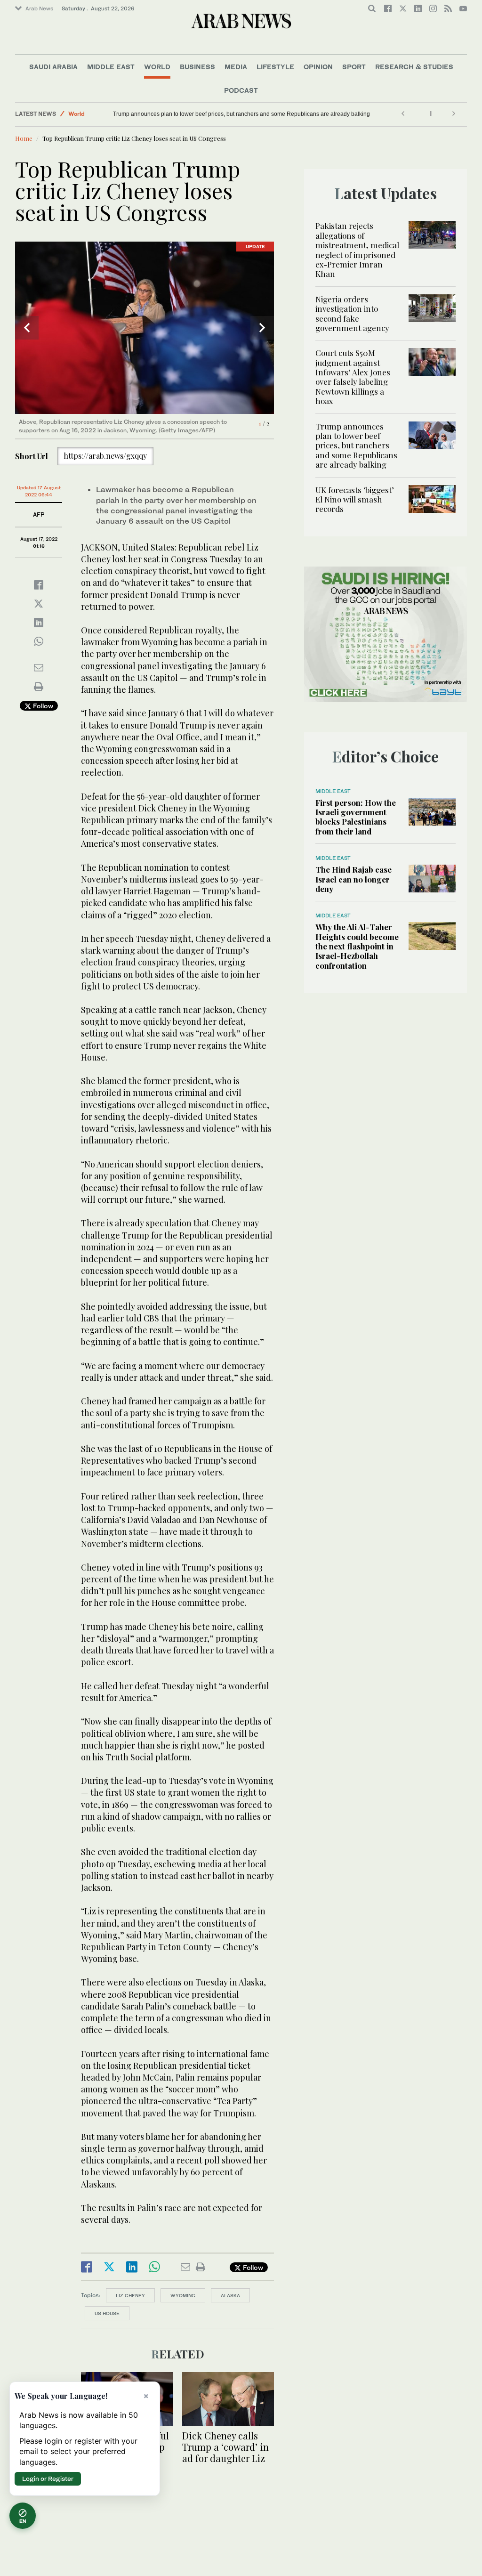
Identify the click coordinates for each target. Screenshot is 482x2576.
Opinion (318, 67)
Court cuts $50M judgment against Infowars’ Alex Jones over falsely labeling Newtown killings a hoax (353, 377)
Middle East (111, 67)
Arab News (39, 8)
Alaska (230, 2295)
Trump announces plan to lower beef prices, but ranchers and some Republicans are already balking (241, 114)
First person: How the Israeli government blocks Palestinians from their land (356, 817)
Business (197, 67)
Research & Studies (414, 67)
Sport (354, 67)
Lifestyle (275, 67)
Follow (42, 706)
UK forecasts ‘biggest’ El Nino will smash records (355, 499)
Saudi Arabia (53, 67)
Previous (27, 328)
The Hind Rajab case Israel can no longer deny (353, 879)
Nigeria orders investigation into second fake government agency (352, 313)
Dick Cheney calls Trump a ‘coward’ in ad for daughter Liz (225, 2447)
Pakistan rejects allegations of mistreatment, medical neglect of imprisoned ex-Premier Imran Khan (357, 250)
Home (24, 138)
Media (236, 67)
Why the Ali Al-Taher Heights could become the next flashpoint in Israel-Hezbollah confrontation (357, 946)
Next (262, 328)
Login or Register (48, 2479)
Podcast (241, 90)
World (157, 67)
